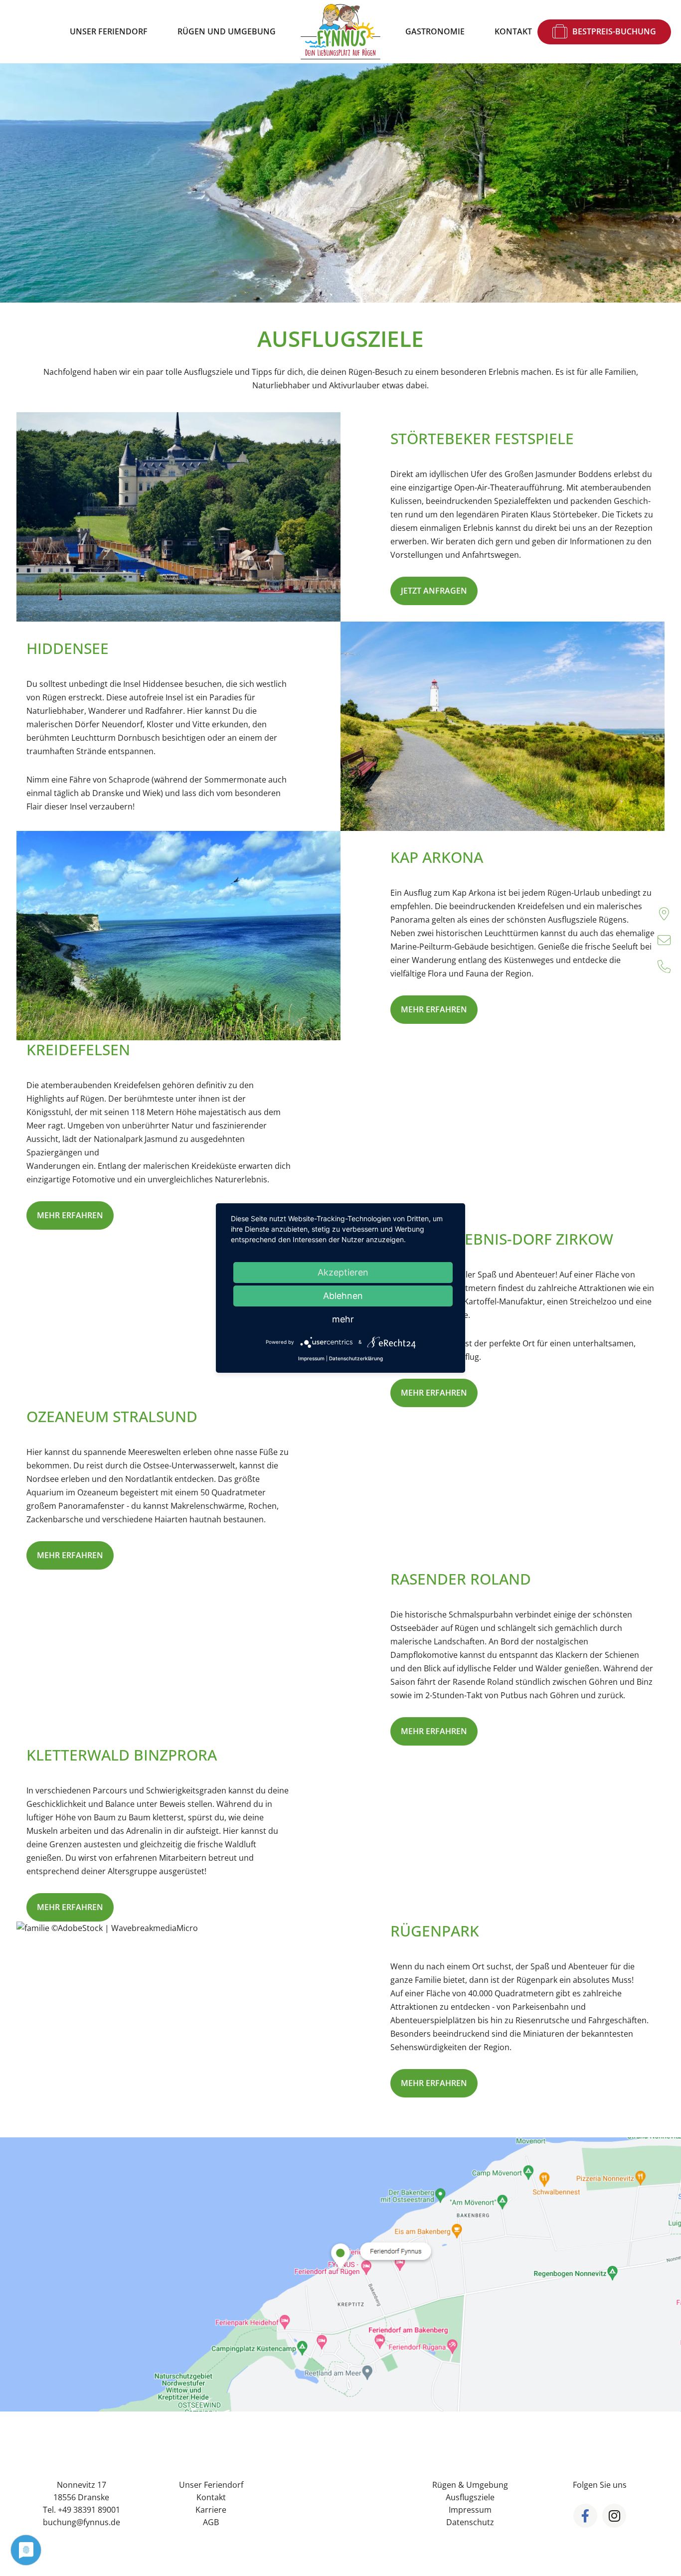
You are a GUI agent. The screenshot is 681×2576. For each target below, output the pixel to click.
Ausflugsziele (470, 2497)
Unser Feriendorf (109, 31)
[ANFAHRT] (664, 914)
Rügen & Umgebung (470, 2485)
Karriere (211, 2510)
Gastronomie (435, 31)
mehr (343, 1319)
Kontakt (513, 31)
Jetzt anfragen (434, 591)
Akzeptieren (343, 1272)
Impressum (470, 2510)
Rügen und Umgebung (227, 31)
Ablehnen (343, 1296)
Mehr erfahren (434, 1009)
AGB (211, 2522)
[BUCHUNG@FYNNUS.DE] (664, 940)
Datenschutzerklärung (356, 1358)
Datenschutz (470, 2522)
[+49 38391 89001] (664, 966)
